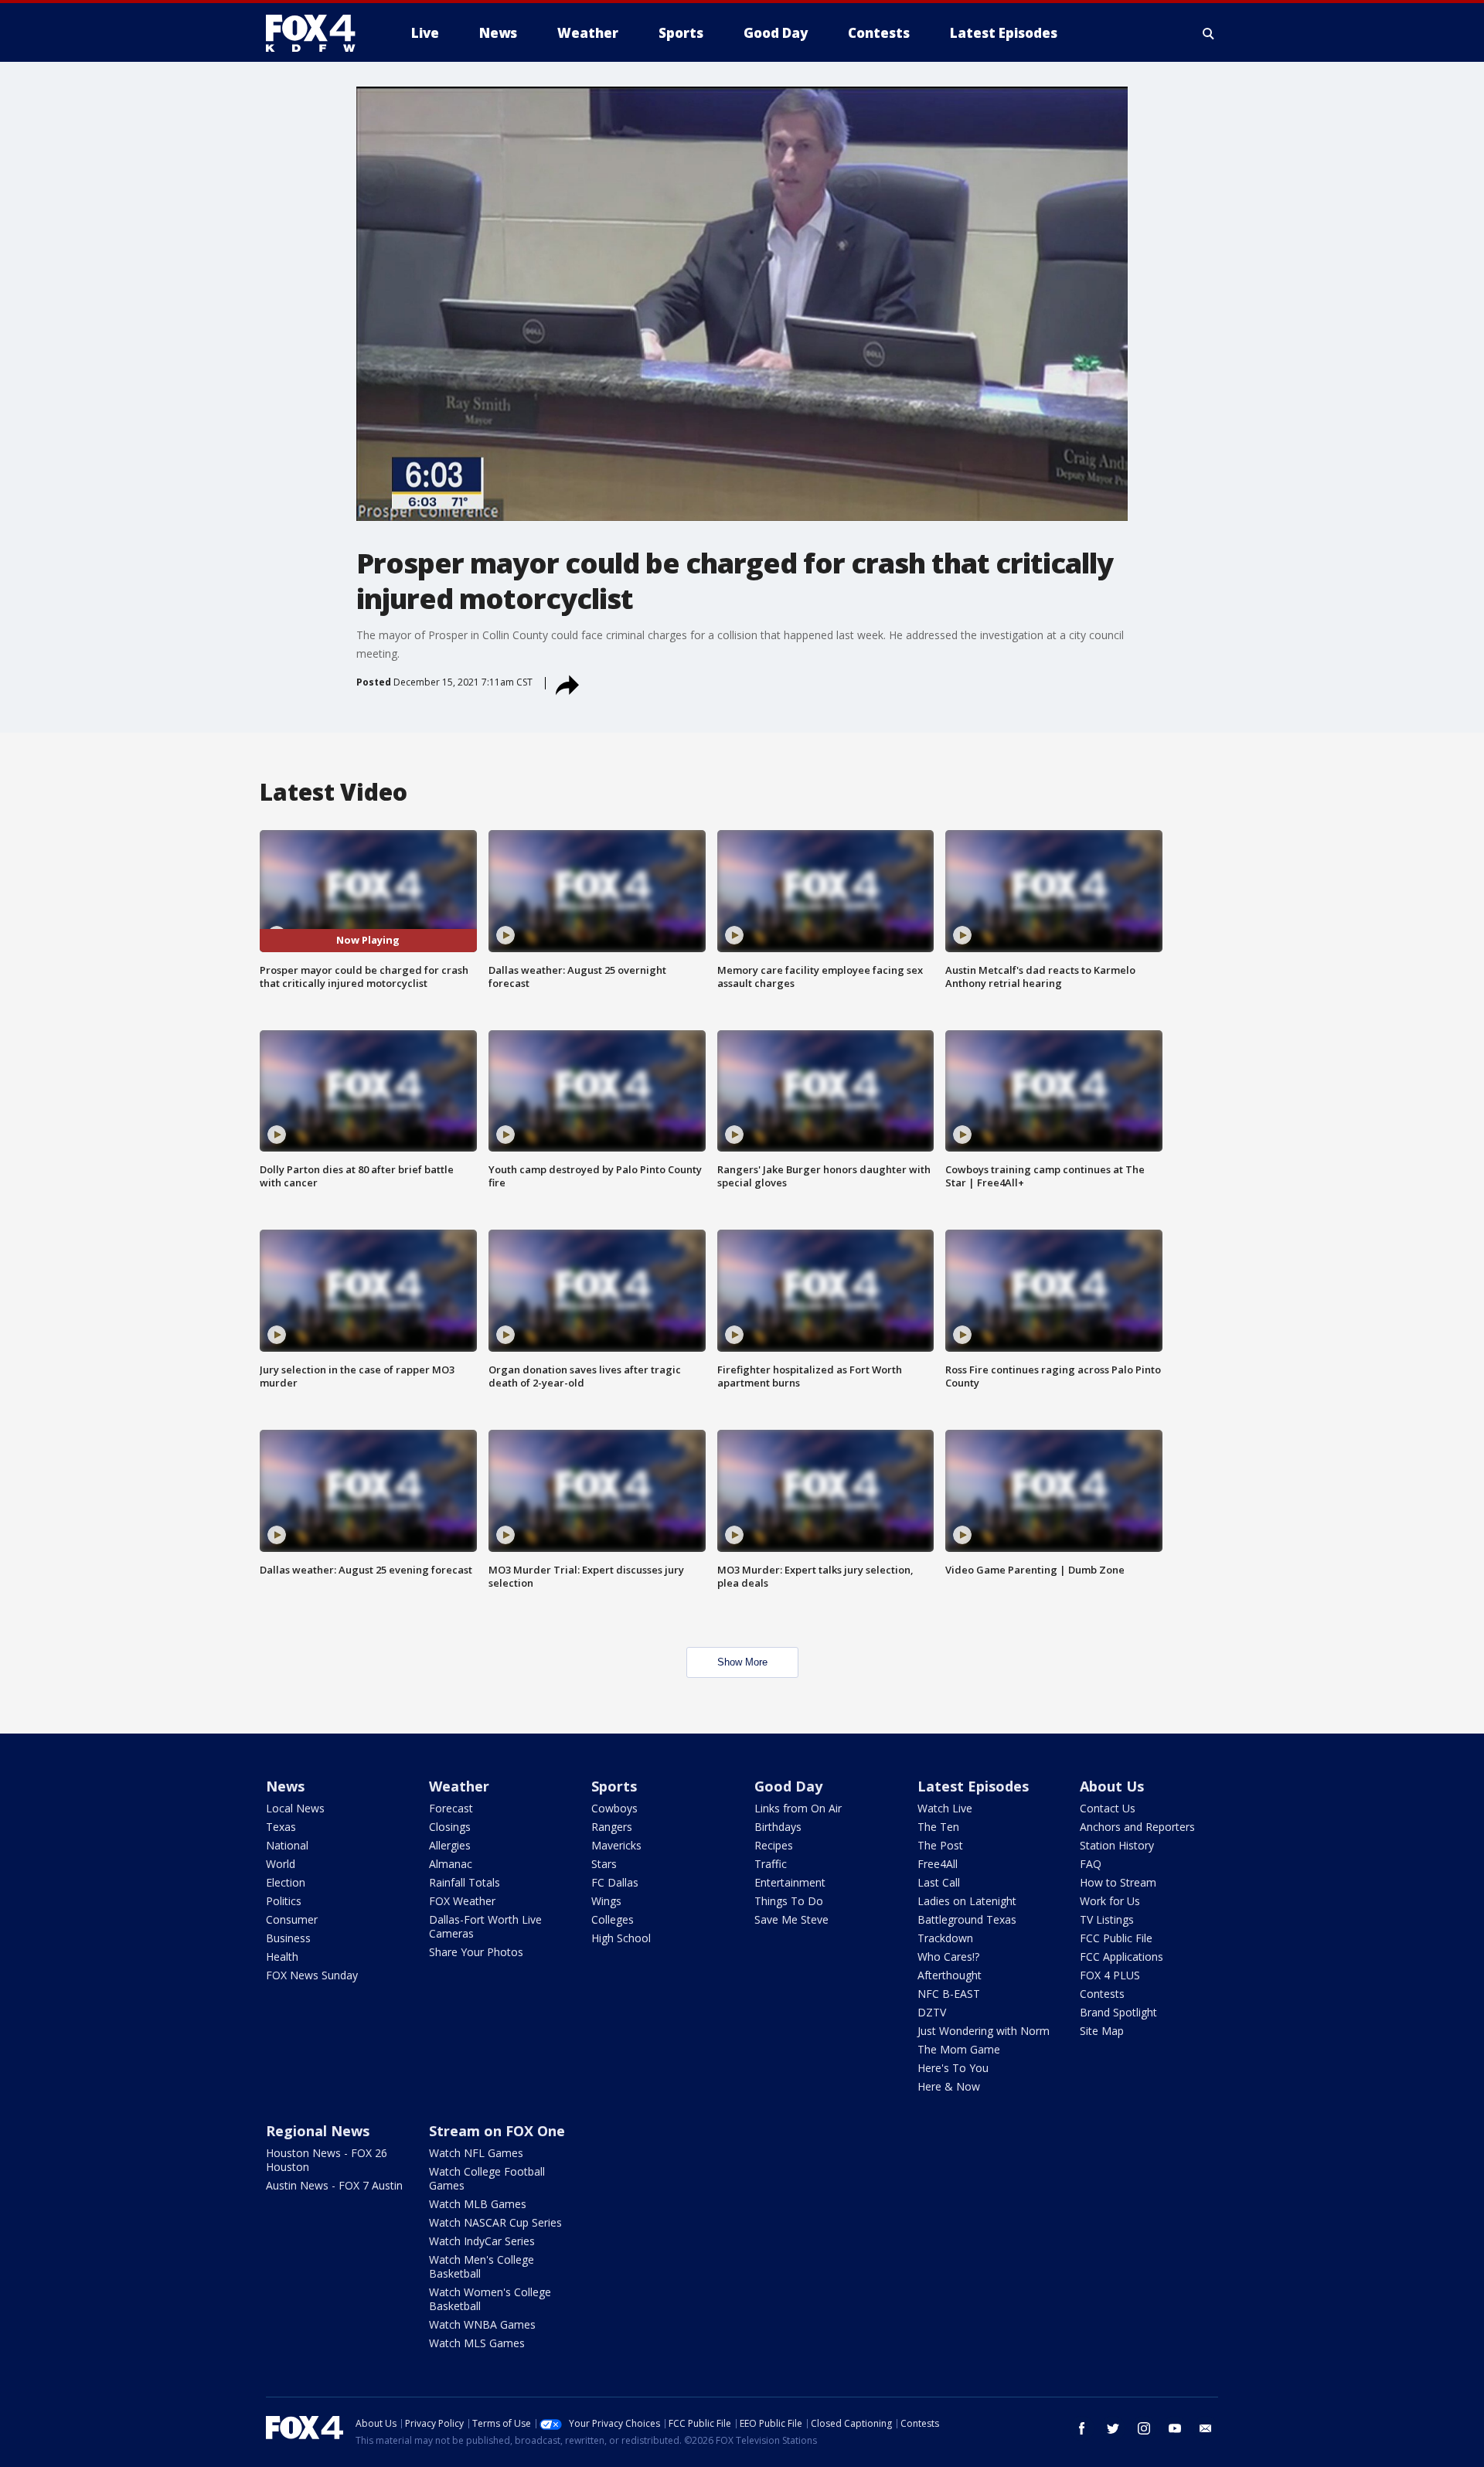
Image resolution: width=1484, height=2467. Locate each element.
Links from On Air (798, 1808)
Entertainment (790, 1882)
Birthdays (778, 1827)
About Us (1112, 1786)
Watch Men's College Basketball (482, 2266)
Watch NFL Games (476, 2153)
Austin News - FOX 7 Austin (334, 2185)
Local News (295, 1808)
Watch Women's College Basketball (490, 2299)
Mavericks (616, 1845)
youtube (1175, 2428)
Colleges (613, 1919)
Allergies (450, 1845)
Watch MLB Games (478, 2204)
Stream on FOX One (497, 2131)
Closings (450, 1827)
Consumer (292, 1919)
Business (288, 1938)
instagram (1144, 2428)
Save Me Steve (791, 1919)
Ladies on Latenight (967, 1901)
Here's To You (953, 2068)
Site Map (1102, 2031)
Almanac (451, 1864)
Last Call (939, 1882)
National (287, 1845)
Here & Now (949, 2086)
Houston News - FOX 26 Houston (327, 2160)
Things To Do (789, 1901)
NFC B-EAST (949, 1994)
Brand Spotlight (1118, 2012)
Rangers (612, 1827)
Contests (1102, 1994)
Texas (281, 1827)
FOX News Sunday (312, 1975)
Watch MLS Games (477, 2343)
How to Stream (1118, 1882)
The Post (940, 1845)
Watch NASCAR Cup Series (495, 2222)
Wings (606, 1901)
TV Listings (1107, 1919)
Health (282, 1957)
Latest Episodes (973, 1786)
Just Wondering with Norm (984, 2031)
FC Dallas (615, 1882)
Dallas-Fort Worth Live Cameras (485, 1926)
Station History (1117, 1845)
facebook (1082, 2428)
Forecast (451, 1808)
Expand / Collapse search (1209, 33)
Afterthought (950, 1975)
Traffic (771, 1864)
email (1206, 2428)
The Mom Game (959, 2049)
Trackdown (945, 1938)
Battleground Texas (967, 1919)
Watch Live (945, 1808)
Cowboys (614, 1808)
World (281, 1864)
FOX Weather (462, 1901)
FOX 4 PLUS (1110, 1975)
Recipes (774, 1845)
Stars (604, 1864)
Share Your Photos (476, 1952)
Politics (284, 1901)
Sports (614, 1786)
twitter (1113, 2428)
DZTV (932, 2012)
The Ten (938, 1827)
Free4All (938, 1864)
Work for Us (1110, 1901)
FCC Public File (1116, 1938)
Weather (459, 1786)
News (285, 1786)
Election (286, 1882)
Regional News (318, 2131)
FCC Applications (1122, 1957)
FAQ (1091, 1864)
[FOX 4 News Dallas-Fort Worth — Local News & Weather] (317, 33)
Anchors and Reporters (1137, 1827)
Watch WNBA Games (482, 2324)
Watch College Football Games (487, 2178)
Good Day (788, 1786)
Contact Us (1108, 1808)
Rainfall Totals (465, 1882)
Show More (742, 1662)
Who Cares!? (948, 1957)
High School (621, 1938)
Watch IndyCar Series (482, 2241)
